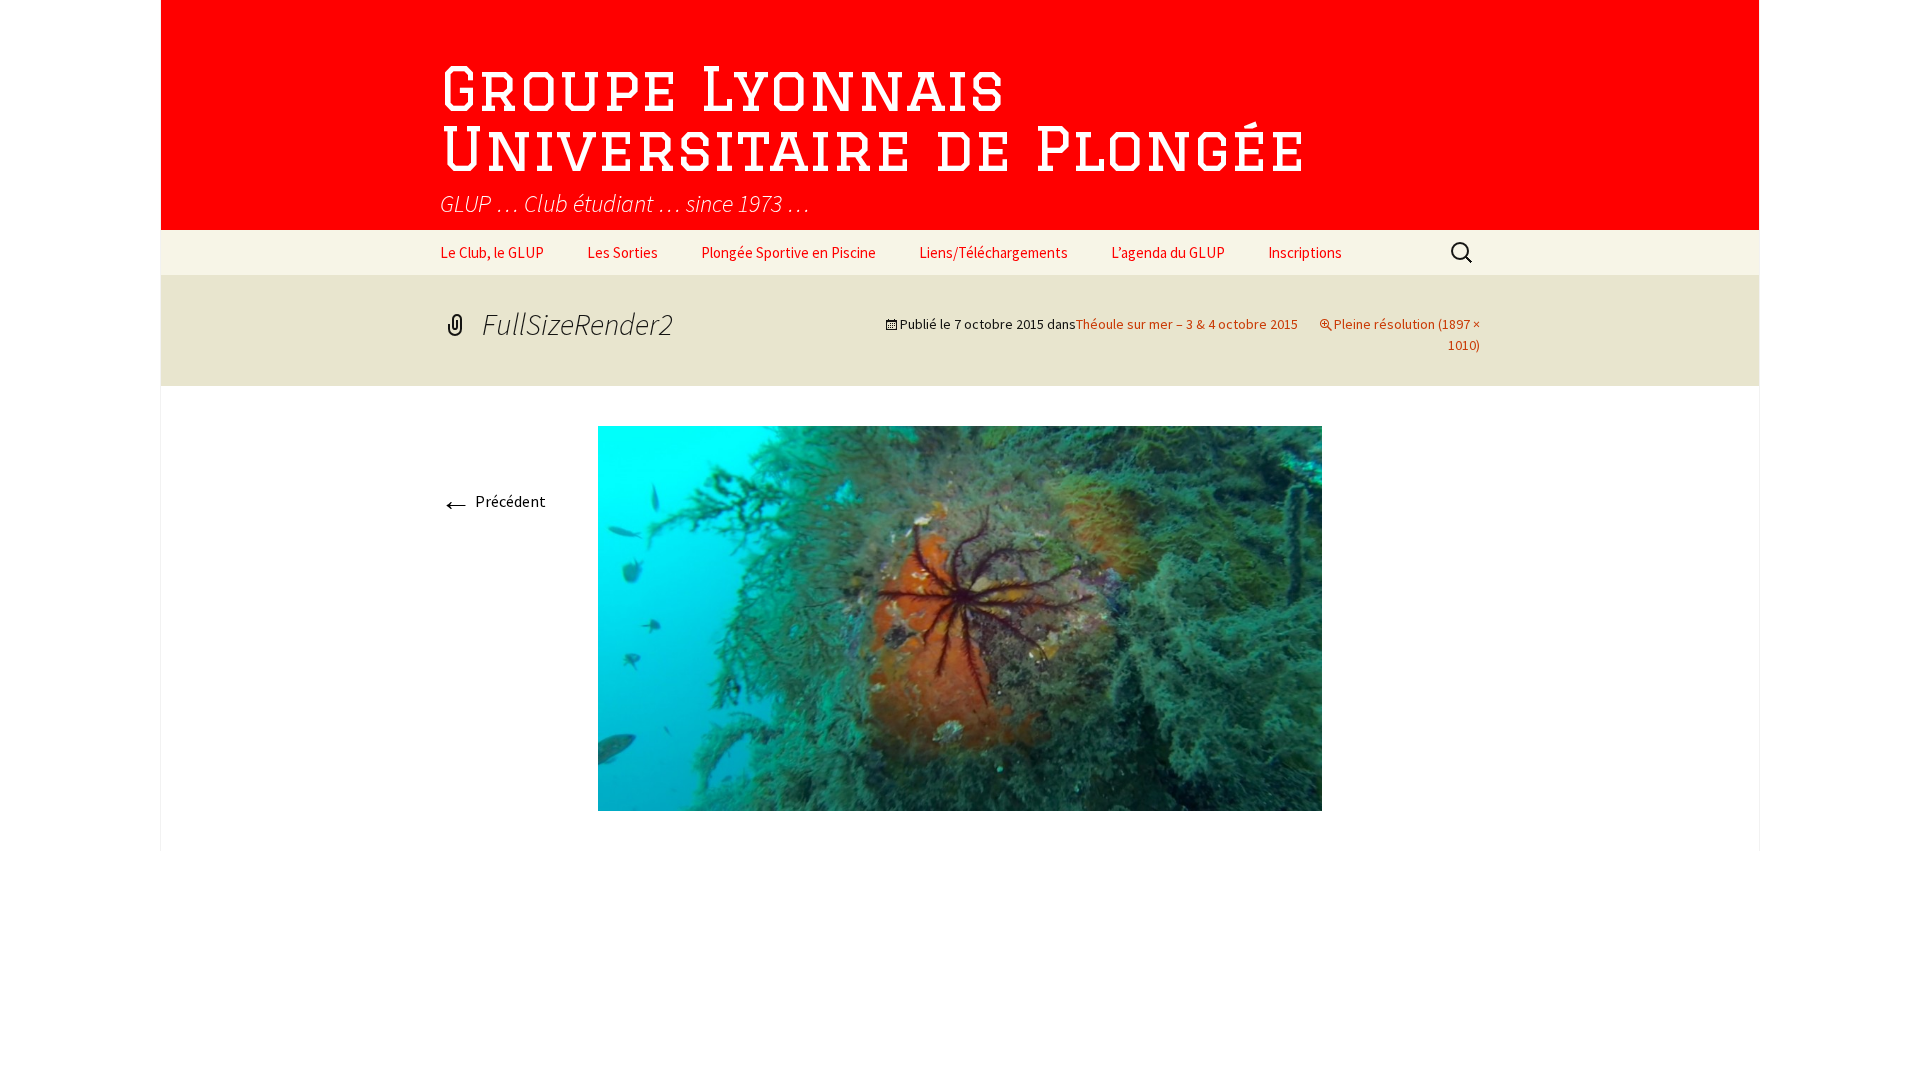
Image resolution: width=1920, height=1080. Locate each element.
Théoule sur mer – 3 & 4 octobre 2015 (1187, 324)
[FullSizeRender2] (960, 617)
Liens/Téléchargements (993, 252)
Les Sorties (622, 252)
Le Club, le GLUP (492, 252)
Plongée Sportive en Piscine (788, 252)
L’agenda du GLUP (1168, 252)
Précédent (493, 501)
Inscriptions (1305, 252)
